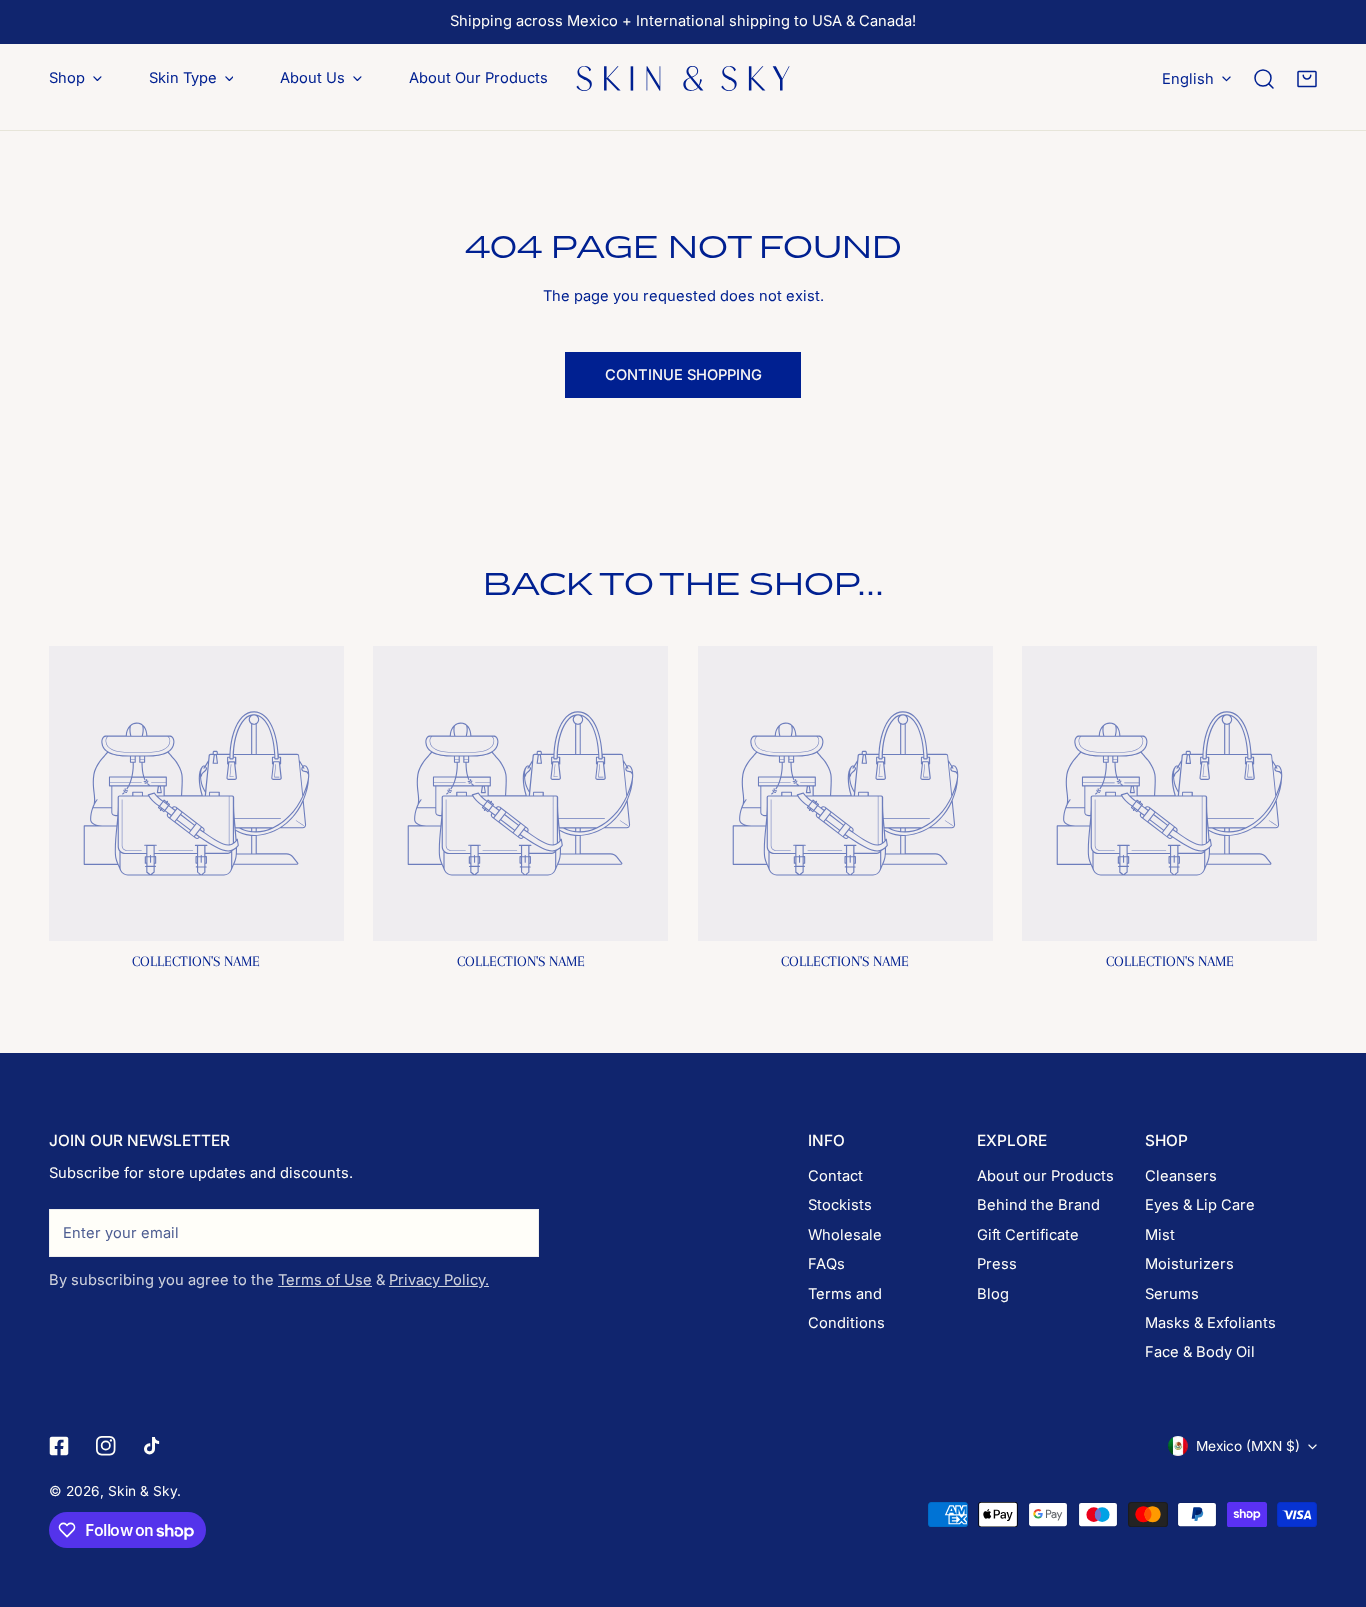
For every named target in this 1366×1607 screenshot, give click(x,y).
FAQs (826, 1264)
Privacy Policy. (439, 1280)
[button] (1307, 78)
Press (997, 1264)
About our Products (1045, 1176)
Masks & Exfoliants (1210, 1323)
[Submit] (512, 1232)
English (1188, 78)
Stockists (840, 1205)
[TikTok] (153, 1447)
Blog (993, 1294)
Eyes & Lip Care (1200, 1205)
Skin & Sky (142, 1491)
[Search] (1264, 78)
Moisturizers (1189, 1264)
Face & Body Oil (1200, 1352)
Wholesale (845, 1235)
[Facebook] (58, 1447)
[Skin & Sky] (683, 78)
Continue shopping (683, 375)
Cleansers (1181, 1176)
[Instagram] (106, 1447)
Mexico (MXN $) (1248, 1446)
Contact (835, 1176)
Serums (1172, 1294)
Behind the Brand (1038, 1205)
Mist (1160, 1235)
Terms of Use (325, 1280)
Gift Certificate (1028, 1235)
